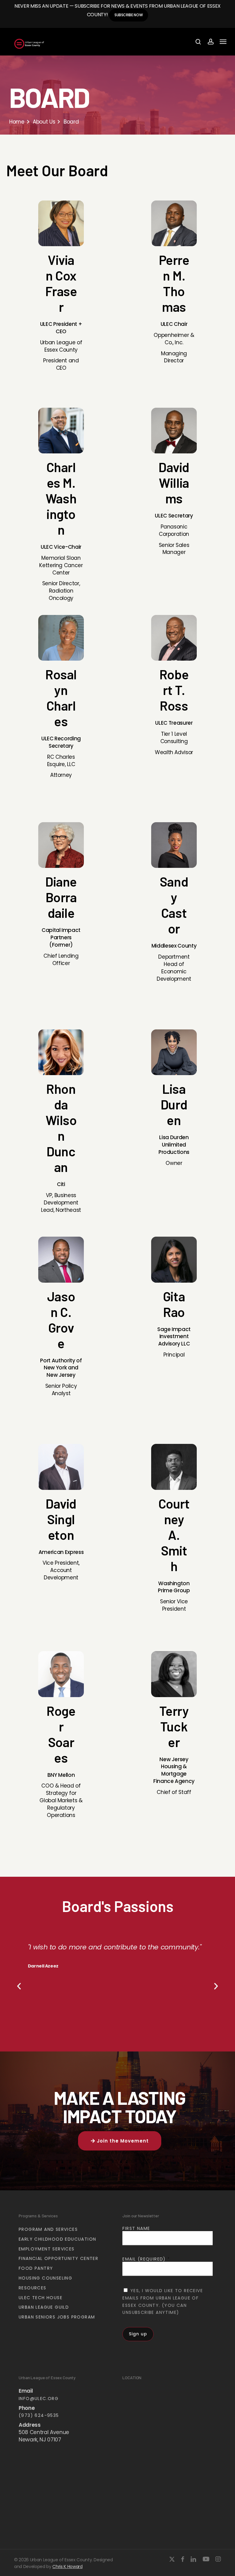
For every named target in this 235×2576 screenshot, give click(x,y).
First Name (136, 2228)
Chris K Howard (67, 2566)
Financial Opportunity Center (58, 2258)
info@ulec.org (39, 2399)
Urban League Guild (44, 2307)
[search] (198, 42)
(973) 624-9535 (39, 2415)
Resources (33, 2288)
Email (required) (146, 2259)
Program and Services (48, 2229)
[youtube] (206, 2559)
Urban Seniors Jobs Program (57, 2317)
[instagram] (218, 2559)
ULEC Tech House (41, 2298)
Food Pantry (36, 2268)
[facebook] (183, 2559)
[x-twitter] (172, 2559)
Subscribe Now (129, 15)
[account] (210, 42)
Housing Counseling (45, 2278)
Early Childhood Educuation (57, 2239)
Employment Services (47, 2249)
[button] (223, 42)
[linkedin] (193, 2559)
